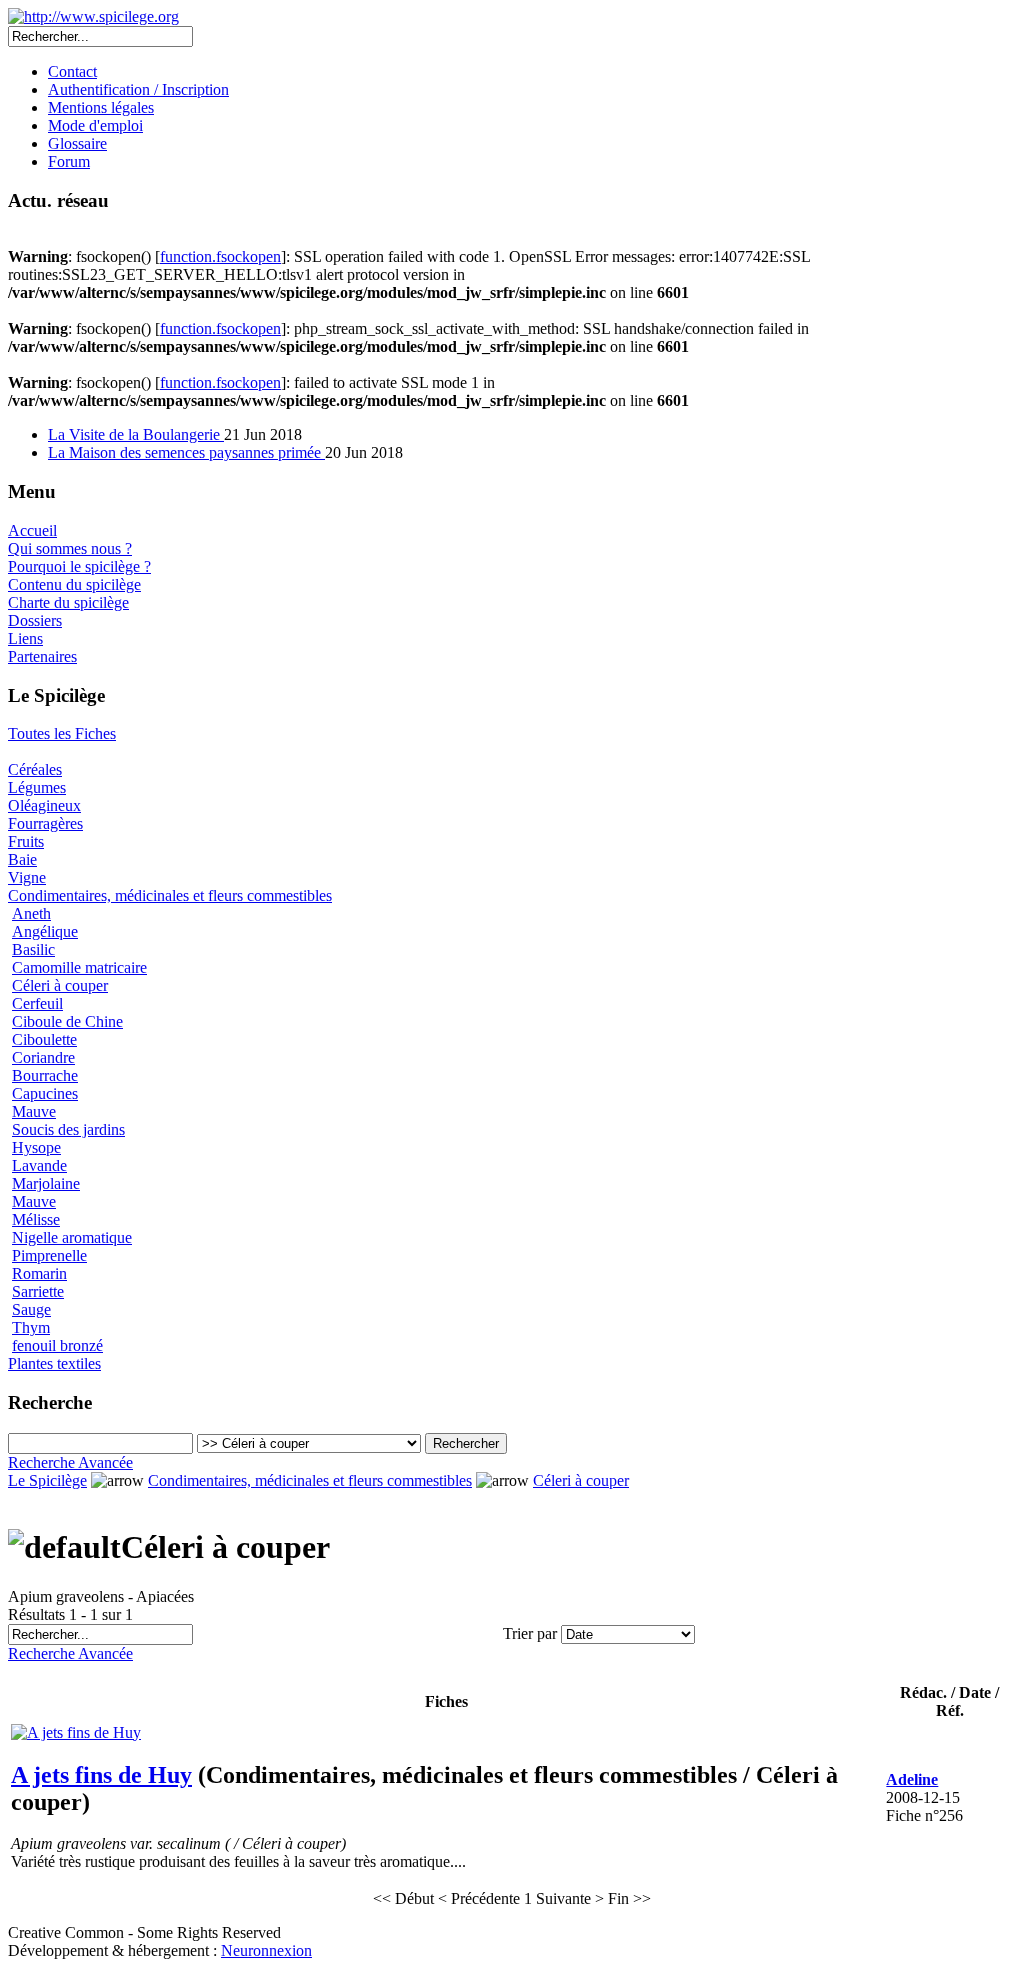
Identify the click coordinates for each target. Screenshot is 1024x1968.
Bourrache (45, 1075)
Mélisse (36, 1219)
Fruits (26, 841)
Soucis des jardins (68, 1129)
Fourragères (45, 823)
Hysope (36, 1147)
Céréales (35, 769)
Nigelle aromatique (72, 1237)
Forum (69, 161)
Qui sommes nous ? (70, 548)
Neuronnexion (266, 1950)
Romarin (39, 1273)
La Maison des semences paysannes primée (186, 452)
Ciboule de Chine (67, 1021)
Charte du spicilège (68, 602)
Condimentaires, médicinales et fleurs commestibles (170, 895)
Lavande (39, 1165)
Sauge (31, 1309)
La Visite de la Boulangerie (136, 434)
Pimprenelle (49, 1255)
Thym (31, 1327)
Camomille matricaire (79, 967)
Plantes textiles (54, 1363)
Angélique (45, 931)
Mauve (34, 1111)
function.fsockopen (220, 256)
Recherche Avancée (70, 1462)
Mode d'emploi (95, 125)
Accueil (32, 530)
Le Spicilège (47, 1480)
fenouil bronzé (57, 1345)
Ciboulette (44, 1039)
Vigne (27, 877)
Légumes (37, 787)
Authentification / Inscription (138, 89)
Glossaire (77, 143)
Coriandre (43, 1057)
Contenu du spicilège (74, 584)
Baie (22, 859)
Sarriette (38, 1291)
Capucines (45, 1093)
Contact (72, 71)
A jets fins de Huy (101, 1775)
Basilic (33, 949)
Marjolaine (46, 1183)
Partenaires (42, 656)
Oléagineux (44, 805)
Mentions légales (101, 107)
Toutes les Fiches (62, 733)
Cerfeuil (37, 1003)
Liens (25, 638)
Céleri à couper (60, 985)
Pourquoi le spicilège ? (79, 566)
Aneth (31, 913)
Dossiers (35, 620)
